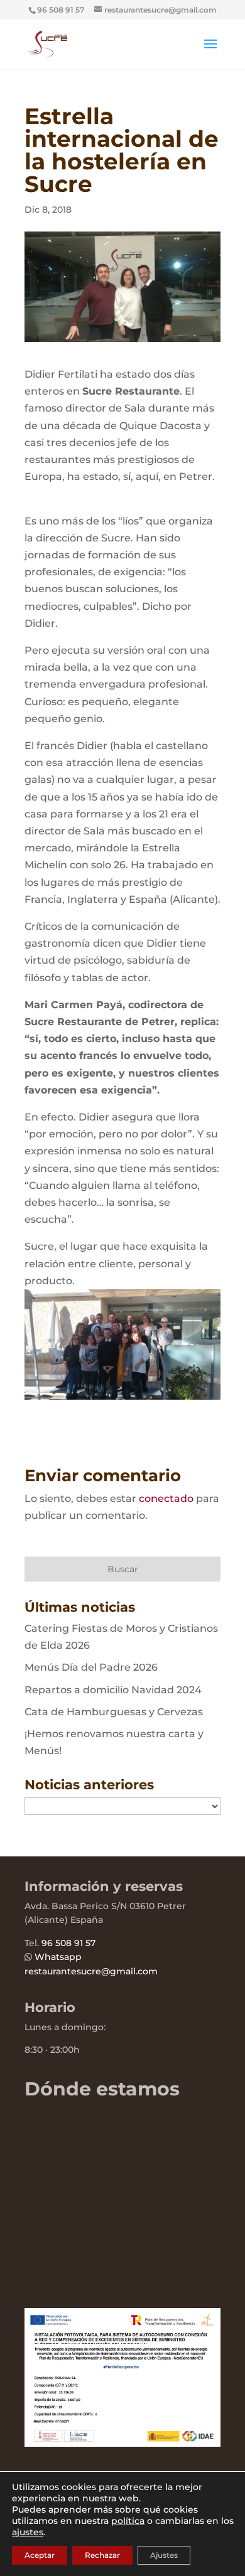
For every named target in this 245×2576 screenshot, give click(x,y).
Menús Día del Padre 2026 (91, 1667)
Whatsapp (58, 1957)
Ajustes (164, 2555)
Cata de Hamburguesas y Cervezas (114, 1712)
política (128, 2521)
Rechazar (102, 2555)
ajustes (28, 2532)
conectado (166, 1498)
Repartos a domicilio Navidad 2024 (113, 1690)
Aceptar (40, 2555)
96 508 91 (62, 1943)
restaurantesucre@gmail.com (91, 1971)
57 (89, 1943)
